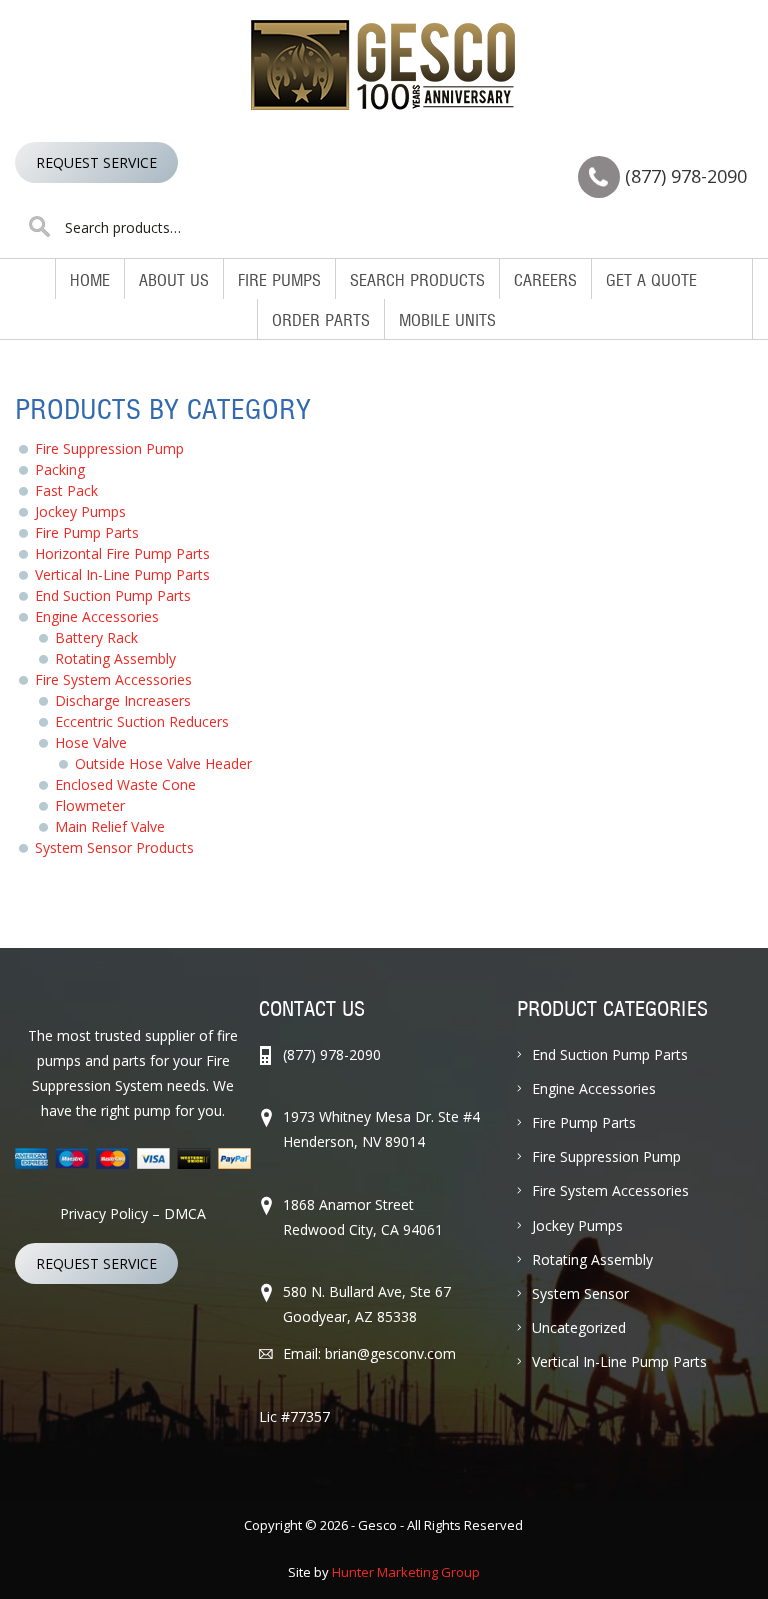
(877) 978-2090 (686, 176)
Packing (60, 469)
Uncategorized (579, 1327)
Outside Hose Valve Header (163, 763)
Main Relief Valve (110, 826)
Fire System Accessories (113, 679)
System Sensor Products (114, 847)
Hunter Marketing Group (406, 1572)
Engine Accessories (97, 616)
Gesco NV (384, 65)
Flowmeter (90, 805)
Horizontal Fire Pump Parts (122, 553)
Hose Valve (91, 742)
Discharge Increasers (123, 700)
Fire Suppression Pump (109, 448)
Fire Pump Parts (87, 532)
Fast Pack (66, 490)
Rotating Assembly (115, 658)
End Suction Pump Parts (113, 595)
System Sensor (580, 1293)
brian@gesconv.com (390, 1353)
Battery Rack (96, 637)
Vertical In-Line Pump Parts (122, 574)
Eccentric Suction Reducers (142, 721)
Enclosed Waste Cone (125, 784)
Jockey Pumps (80, 511)
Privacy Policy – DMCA (133, 1213)
